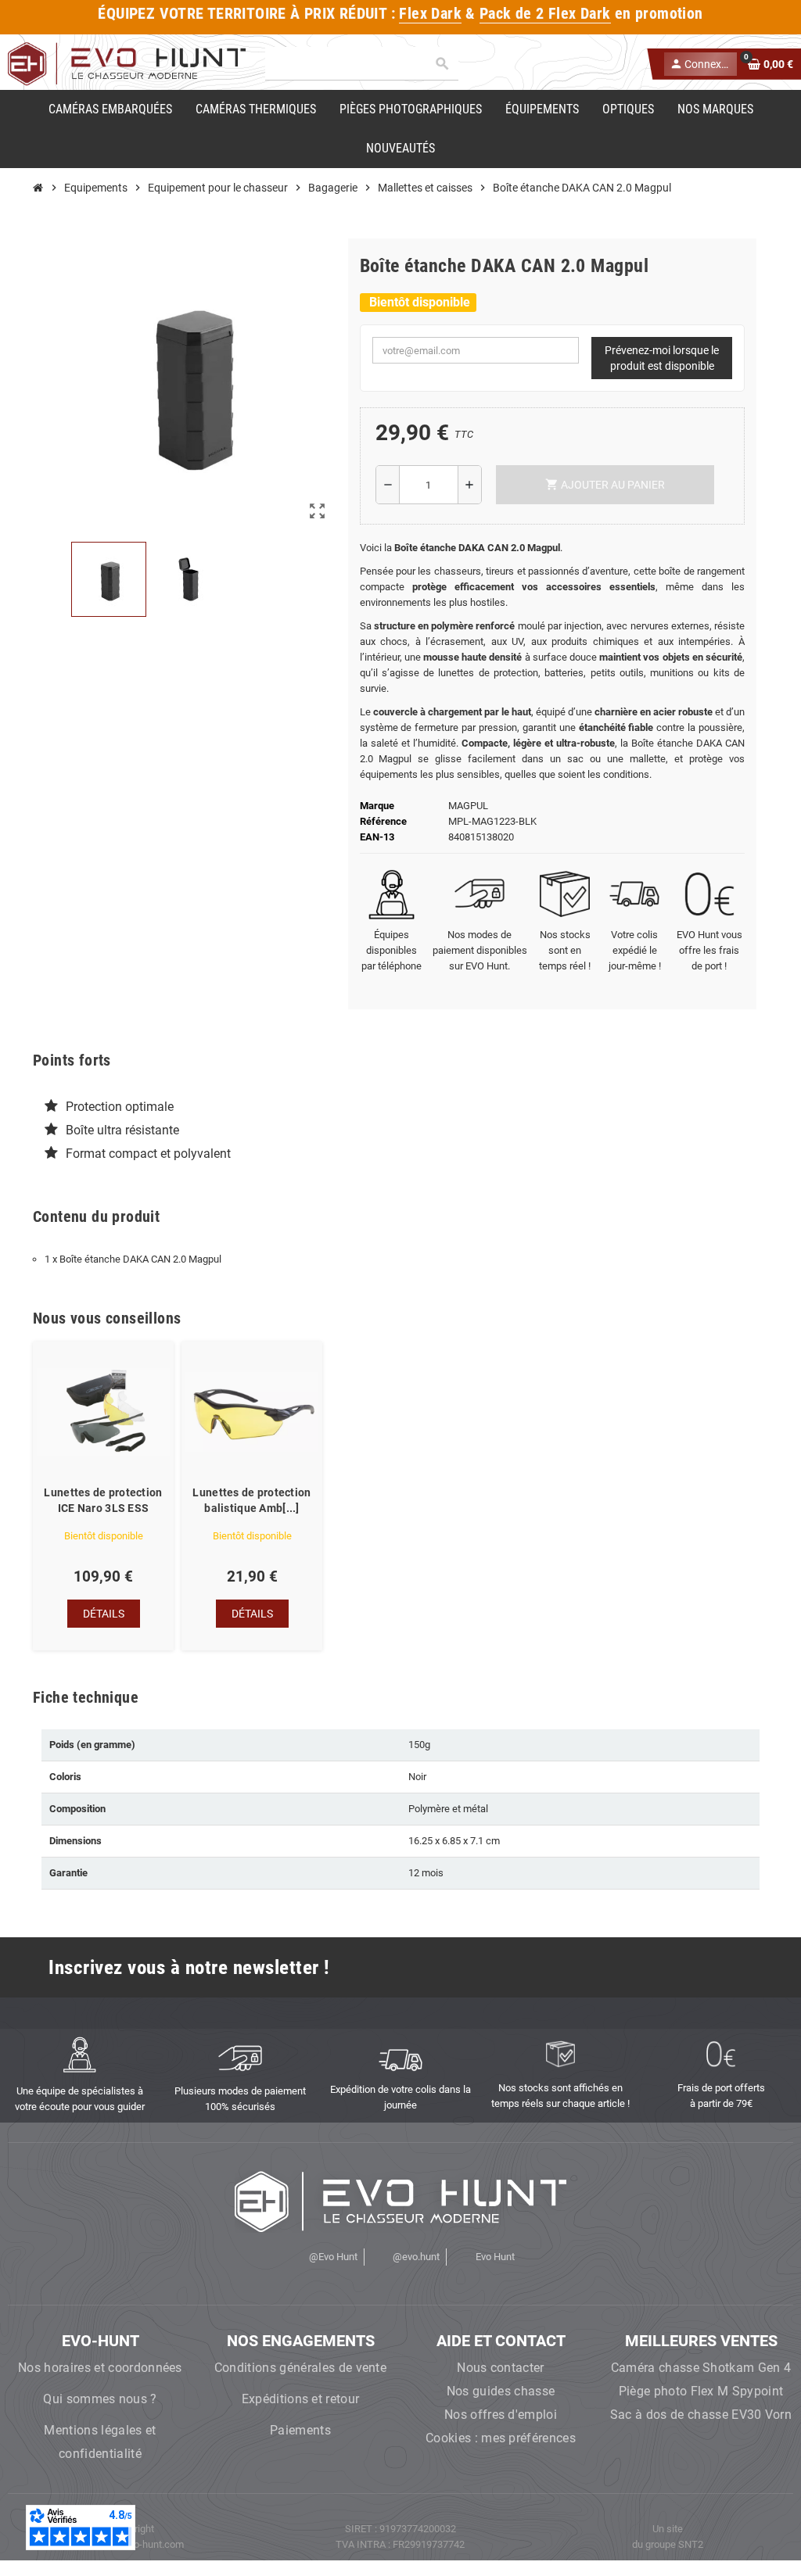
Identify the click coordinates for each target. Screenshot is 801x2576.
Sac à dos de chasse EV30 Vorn (701, 2415)
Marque (377, 806)
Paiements (300, 2430)
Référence (383, 821)
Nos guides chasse (501, 2391)
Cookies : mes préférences (501, 2438)
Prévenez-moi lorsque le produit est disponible (662, 358)
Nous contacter (500, 2368)
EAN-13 (377, 837)
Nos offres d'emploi (501, 2415)
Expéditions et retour (301, 2399)
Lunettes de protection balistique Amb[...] (251, 1500)
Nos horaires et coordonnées (100, 2368)
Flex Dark (430, 14)
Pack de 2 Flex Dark (545, 14)
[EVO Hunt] (127, 63)
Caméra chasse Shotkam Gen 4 (701, 2368)
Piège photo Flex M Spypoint (701, 2391)
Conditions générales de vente (300, 2368)
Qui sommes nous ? (100, 2399)
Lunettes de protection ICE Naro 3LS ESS (103, 1500)
